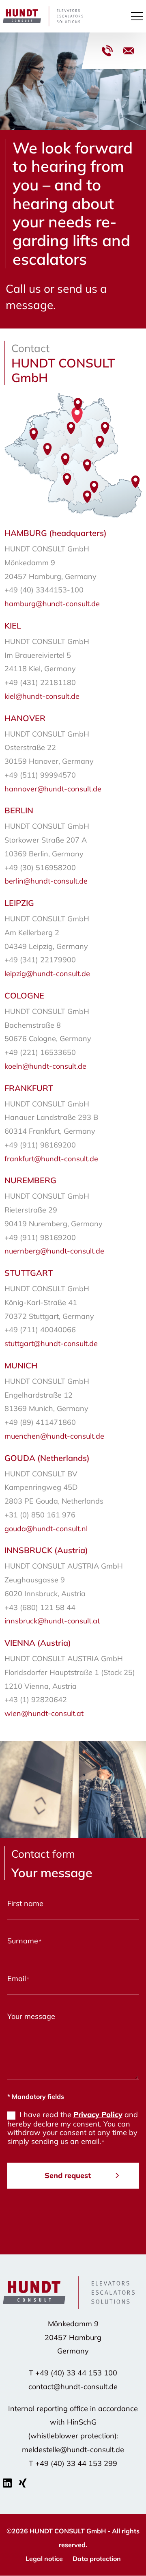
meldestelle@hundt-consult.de (73, 2450)
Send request (68, 2175)
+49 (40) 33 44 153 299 (76, 2463)
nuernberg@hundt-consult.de (54, 1251)
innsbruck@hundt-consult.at (52, 1621)
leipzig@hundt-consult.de (47, 974)
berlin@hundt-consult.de (46, 881)
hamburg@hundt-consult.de (52, 604)
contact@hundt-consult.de (128, 51)
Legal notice (44, 2559)
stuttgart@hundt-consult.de (51, 1343)
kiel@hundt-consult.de (42, 696)
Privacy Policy (98, 2115)
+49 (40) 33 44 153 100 (107, 51)
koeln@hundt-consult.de (45, 1066)
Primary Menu (138, 16)
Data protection (97, 2559)
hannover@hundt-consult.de (53, 789)
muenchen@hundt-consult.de (54, 1436)
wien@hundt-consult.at (44, 1713)
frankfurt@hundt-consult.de (51, 1159)
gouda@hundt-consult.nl (46, 1529)
